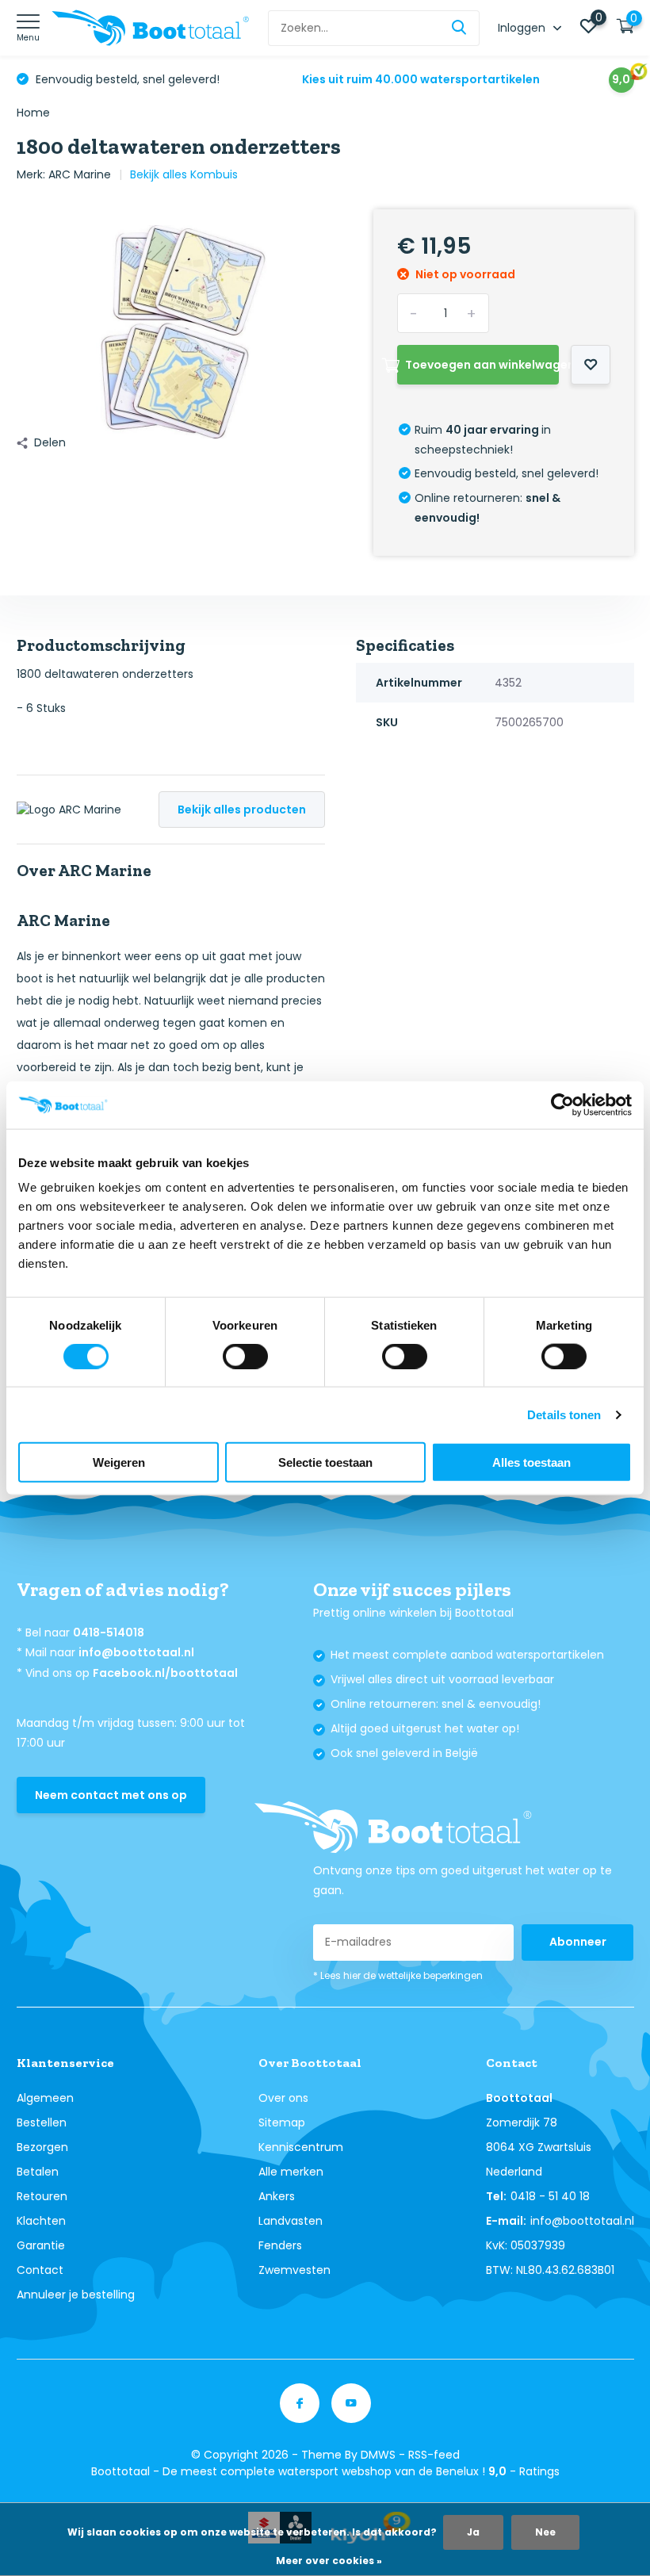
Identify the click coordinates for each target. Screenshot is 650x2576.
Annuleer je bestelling (76, 2295)
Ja (473, 2532)
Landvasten (291, 2221)
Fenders (280, 2245)
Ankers (277, 2196)
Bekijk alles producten (242, 810)
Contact (40, 2270)
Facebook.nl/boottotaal (165, 1673)
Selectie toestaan (325, 1462)
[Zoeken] (460, 28)
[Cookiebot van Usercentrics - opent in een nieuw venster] (562, 1104)
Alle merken (291, 2172)
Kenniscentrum (301, 2147)
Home (33, 113)
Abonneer (578, 1942)
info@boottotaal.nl (136, 1652)
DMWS (378, 2455)
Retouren (42, 2196)
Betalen (38, 2172)
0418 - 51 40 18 (550, 2196)
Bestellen (42, 2122)
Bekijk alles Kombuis (184, 174)
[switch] (245, 1356)
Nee (545, 2532)
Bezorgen (42, 2147)
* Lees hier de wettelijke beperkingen (398, 1975)
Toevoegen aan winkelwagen (482, 365)
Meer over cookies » (329, 2561)
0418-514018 (109, 1632)
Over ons (283, 2098)
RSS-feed (434, 2455)
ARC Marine (80, 174)
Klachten (41, 2221)
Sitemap (282, 2122)
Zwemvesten (294, 2270)
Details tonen (564, 1414)
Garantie (41, 2245)
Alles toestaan (531, 1462)
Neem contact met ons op (111, 1795)
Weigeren (119, 1462)
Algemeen (45, 2098)
